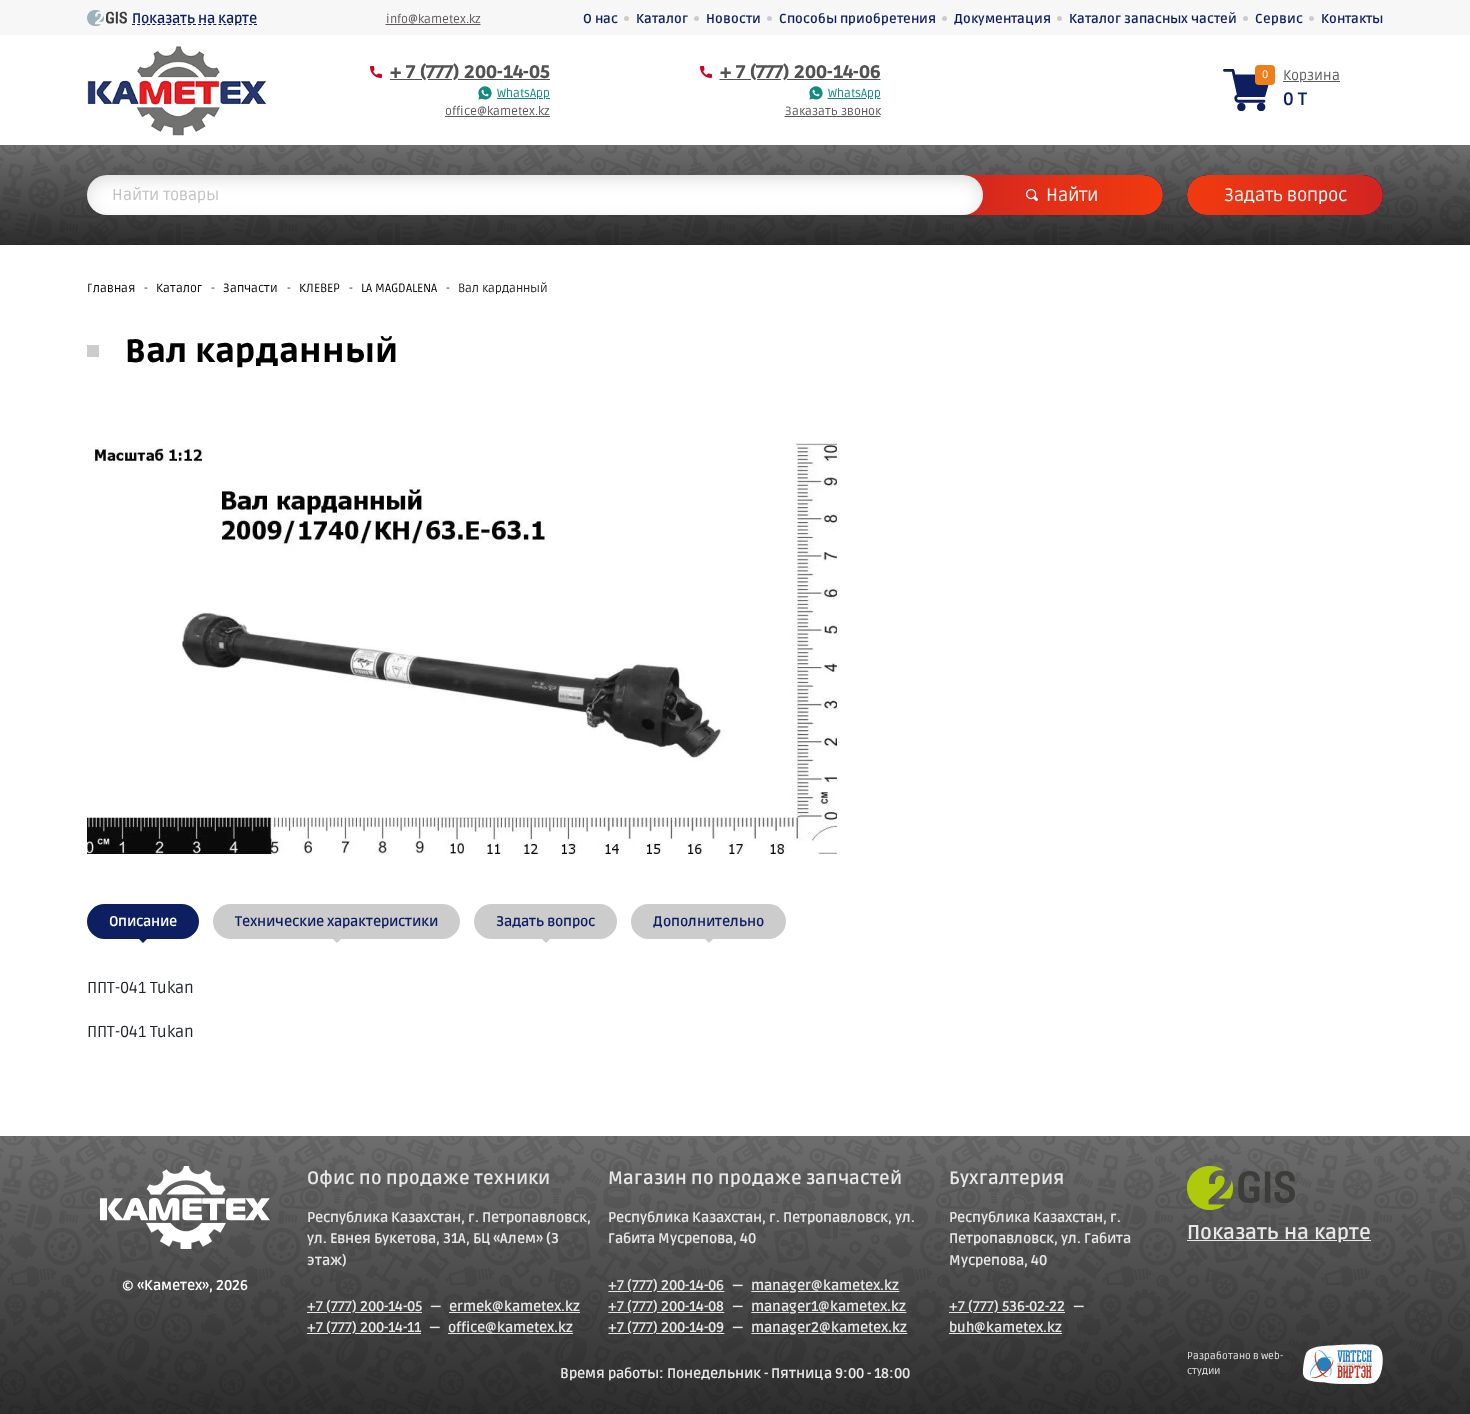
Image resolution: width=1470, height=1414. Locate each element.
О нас (600, 19)
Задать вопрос (1285, 195)
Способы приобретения (857, 19)
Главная (111, 288)
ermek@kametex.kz (514, 1306)
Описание (143, 921)
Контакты (1352, 19)
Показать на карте (194, 18)
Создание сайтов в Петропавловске (1343, 1364)
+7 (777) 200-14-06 (666, 1285)
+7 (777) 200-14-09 (666, 1327)
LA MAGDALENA (399, 288)
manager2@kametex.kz (829, 1327)
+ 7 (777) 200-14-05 (470, 72)
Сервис (1279, 19)
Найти (1072, 195)
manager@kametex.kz (825, 1285)
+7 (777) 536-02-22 (1007, 1306)
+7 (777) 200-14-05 (364, 1306)
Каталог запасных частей (1153, 19)
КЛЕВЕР (319, 288)
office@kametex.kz (497, 111)
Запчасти (250, 288)
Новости (733, 19)
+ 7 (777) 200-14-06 (800, 72)
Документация (1002, 19)
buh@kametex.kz (1005, 1327)
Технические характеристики (336, 921)
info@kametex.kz (433, 19)
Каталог (662, 19)
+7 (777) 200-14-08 (666, 1306)
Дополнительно (708, 921)
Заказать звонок (833, 111)
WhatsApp (523, 93)
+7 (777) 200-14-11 (364, 1327)
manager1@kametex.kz (828, 1306)
